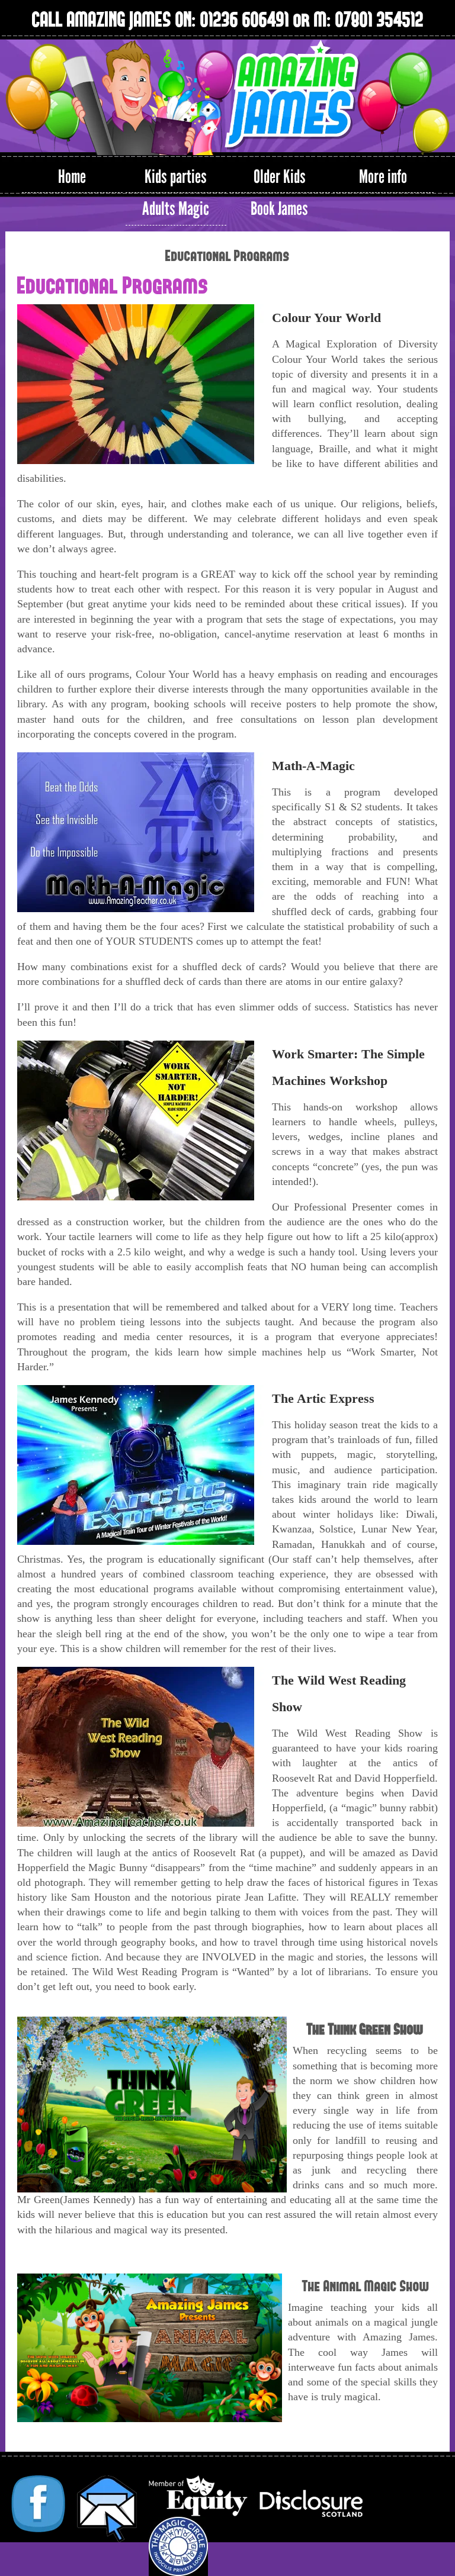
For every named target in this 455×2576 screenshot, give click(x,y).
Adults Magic (176, 209)
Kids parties (176, 177)
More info (383, 177)
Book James (279, 209)
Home (72, 177)
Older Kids (280, 177)
